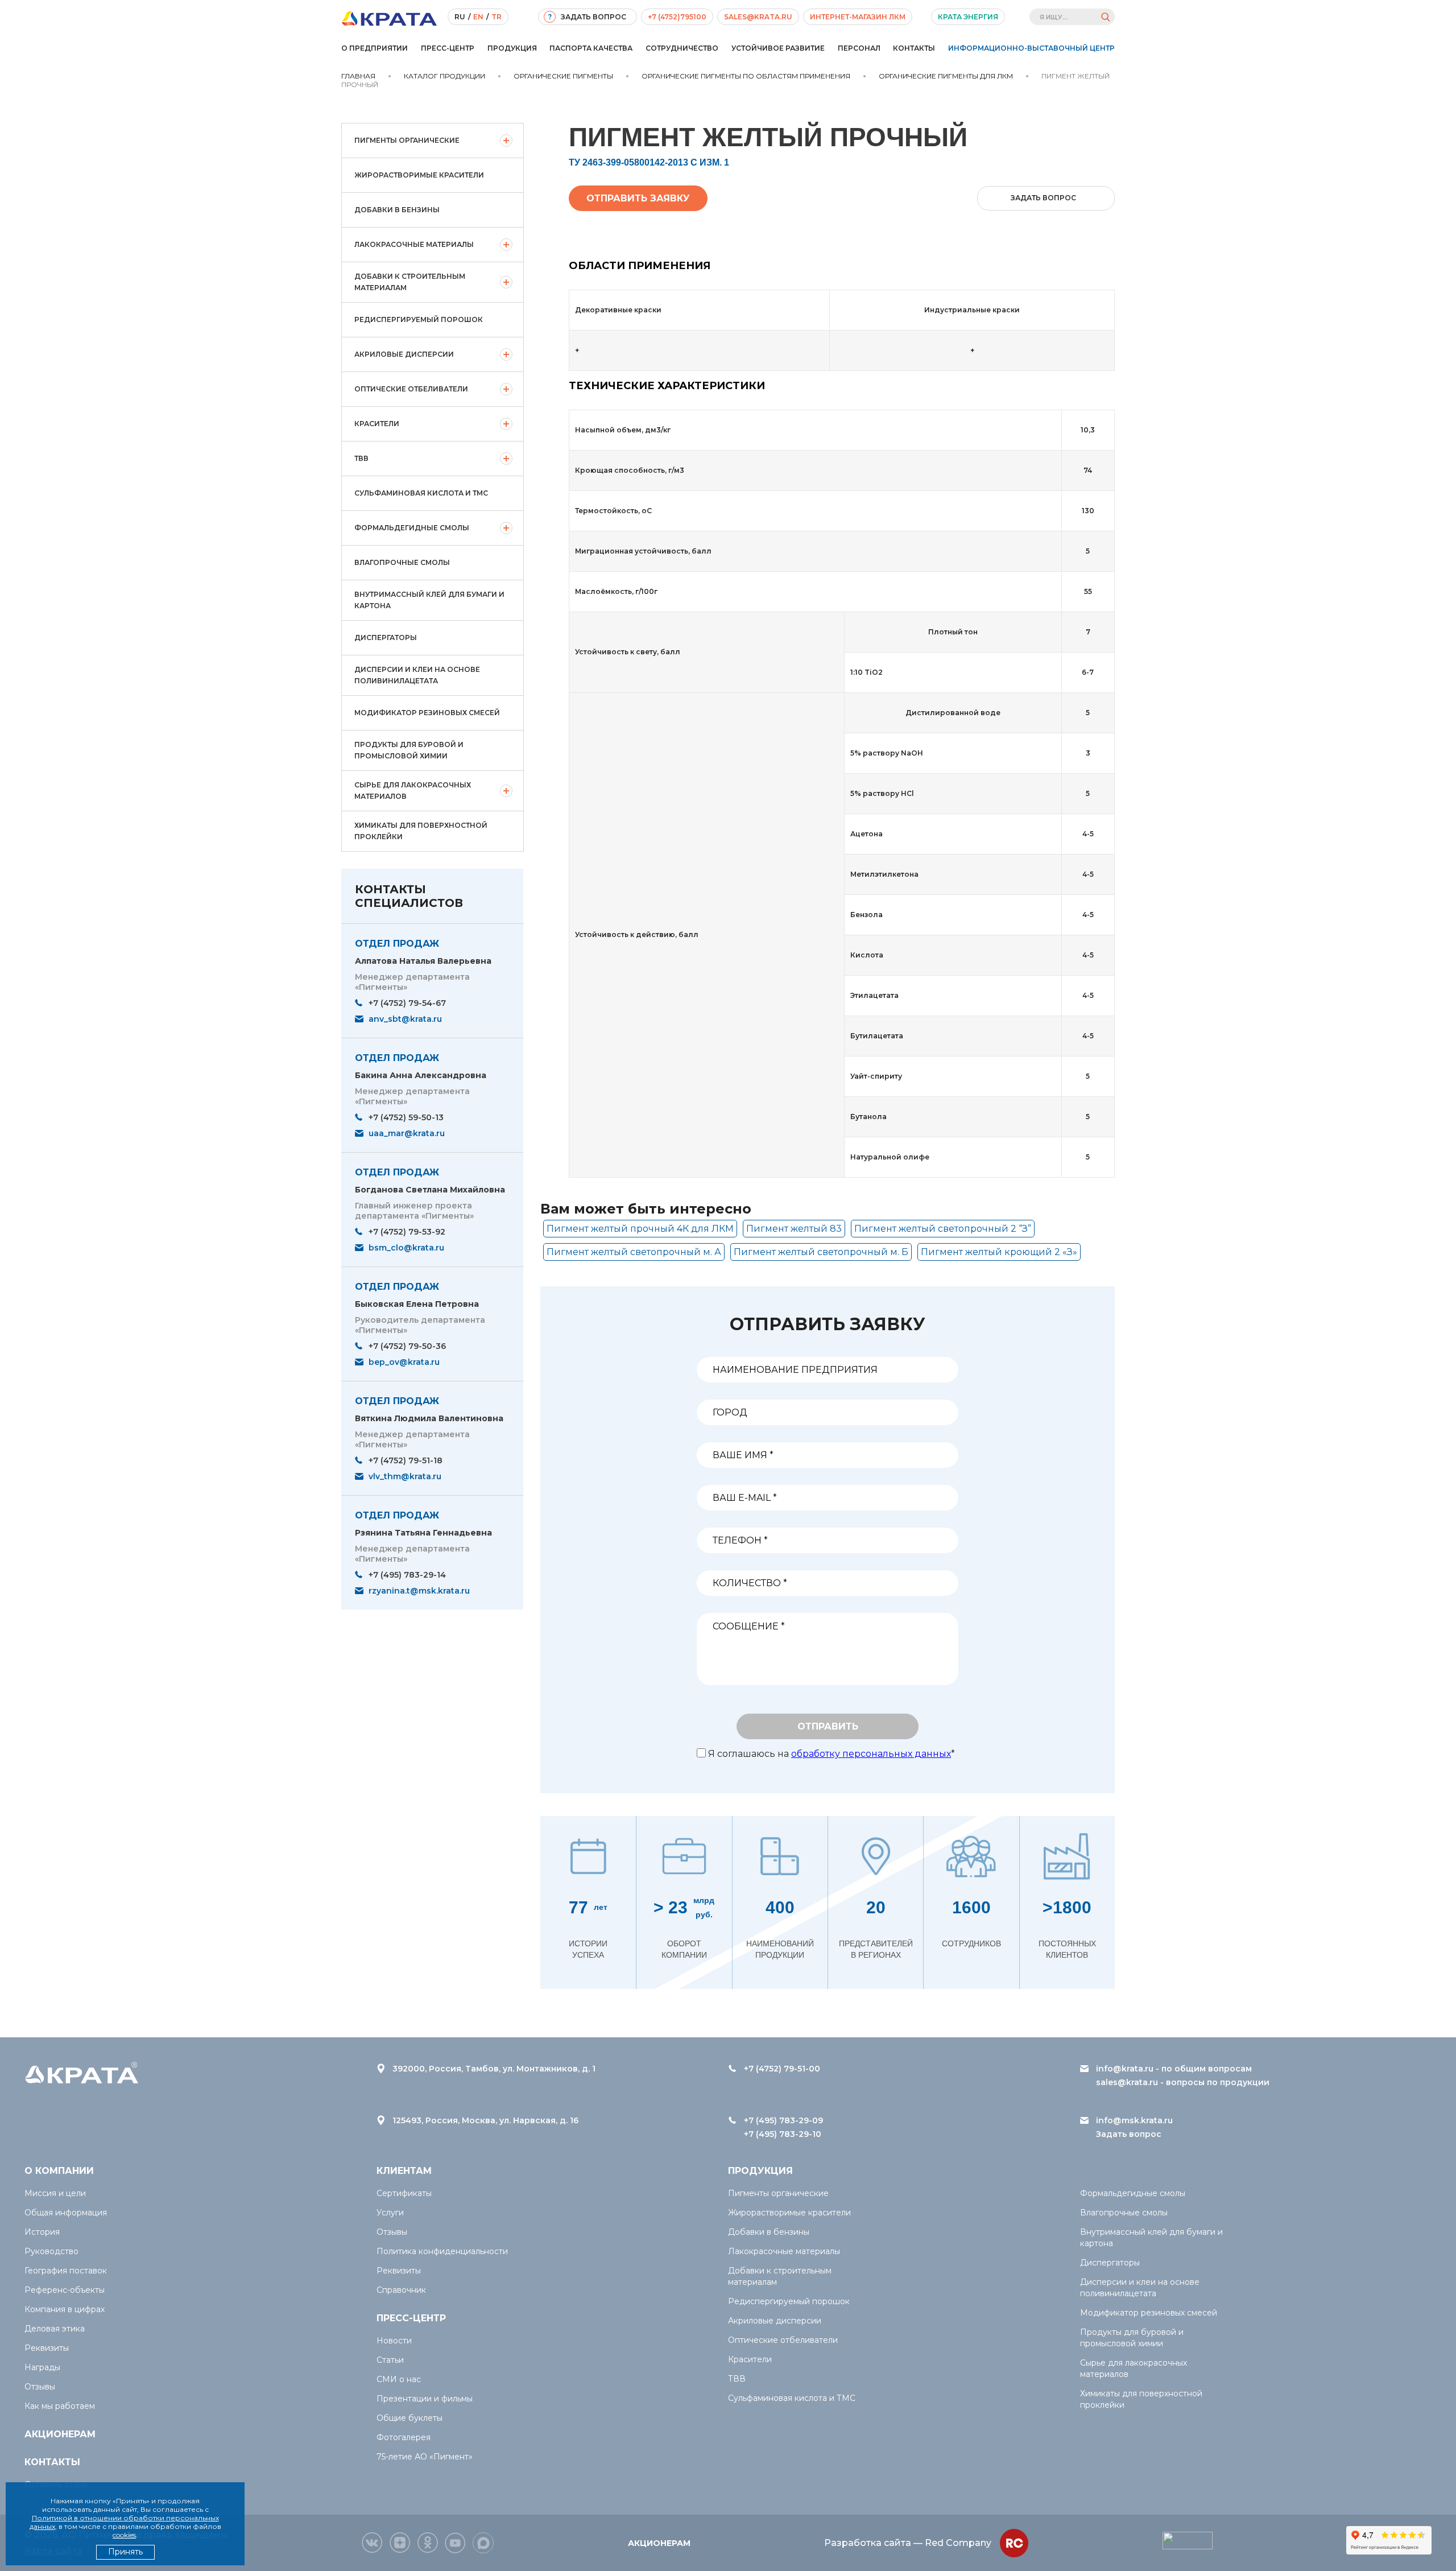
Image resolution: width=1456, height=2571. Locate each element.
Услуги (390, 2213)
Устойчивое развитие (778, 48)
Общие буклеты (409, 2418)
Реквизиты (47, 2348)
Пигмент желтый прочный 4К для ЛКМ (640, 1229)
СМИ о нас (399, 2379)
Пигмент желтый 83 (794, 1229)
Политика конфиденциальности (442, 2251)
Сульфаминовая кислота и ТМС (421, 493)
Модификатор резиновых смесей (427, 713)
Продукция (512, 48)
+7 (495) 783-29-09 (783, 2120)
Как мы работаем (60, 2406)
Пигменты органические (407, 140)
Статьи (390, 2360)
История (42, 2232)
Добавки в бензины (397, 210)
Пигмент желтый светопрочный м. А (634, 1252)
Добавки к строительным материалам (410, 282)
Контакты (914, 48)
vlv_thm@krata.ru (405, 1476)
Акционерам (60, 2434)
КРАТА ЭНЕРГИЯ (968, 17)
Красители (377, 424)
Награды (42, 2367)
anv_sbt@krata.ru (405, 1019)
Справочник (401, 2290)
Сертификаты (404, 2193)
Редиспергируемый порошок (419, 319)
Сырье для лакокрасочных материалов (413, 791)
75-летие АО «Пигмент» (425, 2457)
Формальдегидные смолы (412, 528)
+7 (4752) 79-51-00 (782, 2069)
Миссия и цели (55, 2193)
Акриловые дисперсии (404, 354)
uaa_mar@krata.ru (407, 1133)
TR (497, 17)
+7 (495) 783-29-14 (407, 1575)
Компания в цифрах (65, 2309)
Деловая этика (55, 2329)
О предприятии (375, 48)
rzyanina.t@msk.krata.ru (419, 1591)
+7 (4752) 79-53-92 (407, 1232)
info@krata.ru (1125, 2069)
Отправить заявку (638, 198)
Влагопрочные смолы (402, 562)
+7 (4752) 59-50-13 (406, 1117)
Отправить (828, 1726)
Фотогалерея (404, 2437)
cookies (124, 2535)
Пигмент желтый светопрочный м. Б (821, 1252)
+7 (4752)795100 (677, 17)
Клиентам (404, 2171)
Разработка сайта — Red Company (908, 2543)
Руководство (51, 2251)
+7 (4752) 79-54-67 (407, 1003)
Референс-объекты (65, 2290)
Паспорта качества (591, 48)
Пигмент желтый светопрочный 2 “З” (943, 1229)
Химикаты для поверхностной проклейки (421, 831)
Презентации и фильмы (425, 2399)
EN (478, 17)
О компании (59, 2171)
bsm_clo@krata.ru (406, 1248)
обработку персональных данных (871, 1754)
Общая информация (66, 2213)
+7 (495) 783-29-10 (783, 2134)
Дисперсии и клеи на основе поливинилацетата (417, 675)
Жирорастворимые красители (419, 175)
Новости (394, 2341)
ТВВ (361, 458)
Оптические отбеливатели (411, 389)
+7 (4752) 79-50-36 (407, 1346)
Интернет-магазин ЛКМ (858, 17)
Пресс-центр (448, 48)
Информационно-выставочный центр (1031, 48)
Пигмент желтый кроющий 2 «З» (999, 1252)
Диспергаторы (386, 637)
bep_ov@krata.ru (404, 1362)
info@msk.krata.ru (1134, 2120)
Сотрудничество (682, 48)
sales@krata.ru (758, 17)
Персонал (859, 48)
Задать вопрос (1129, 2134)
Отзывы (40, 2387)
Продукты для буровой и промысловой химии (409, 750)
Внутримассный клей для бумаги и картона (429, 600)
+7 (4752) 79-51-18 (406, 1460)
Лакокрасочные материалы (414, 244)
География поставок (66, 2271)
